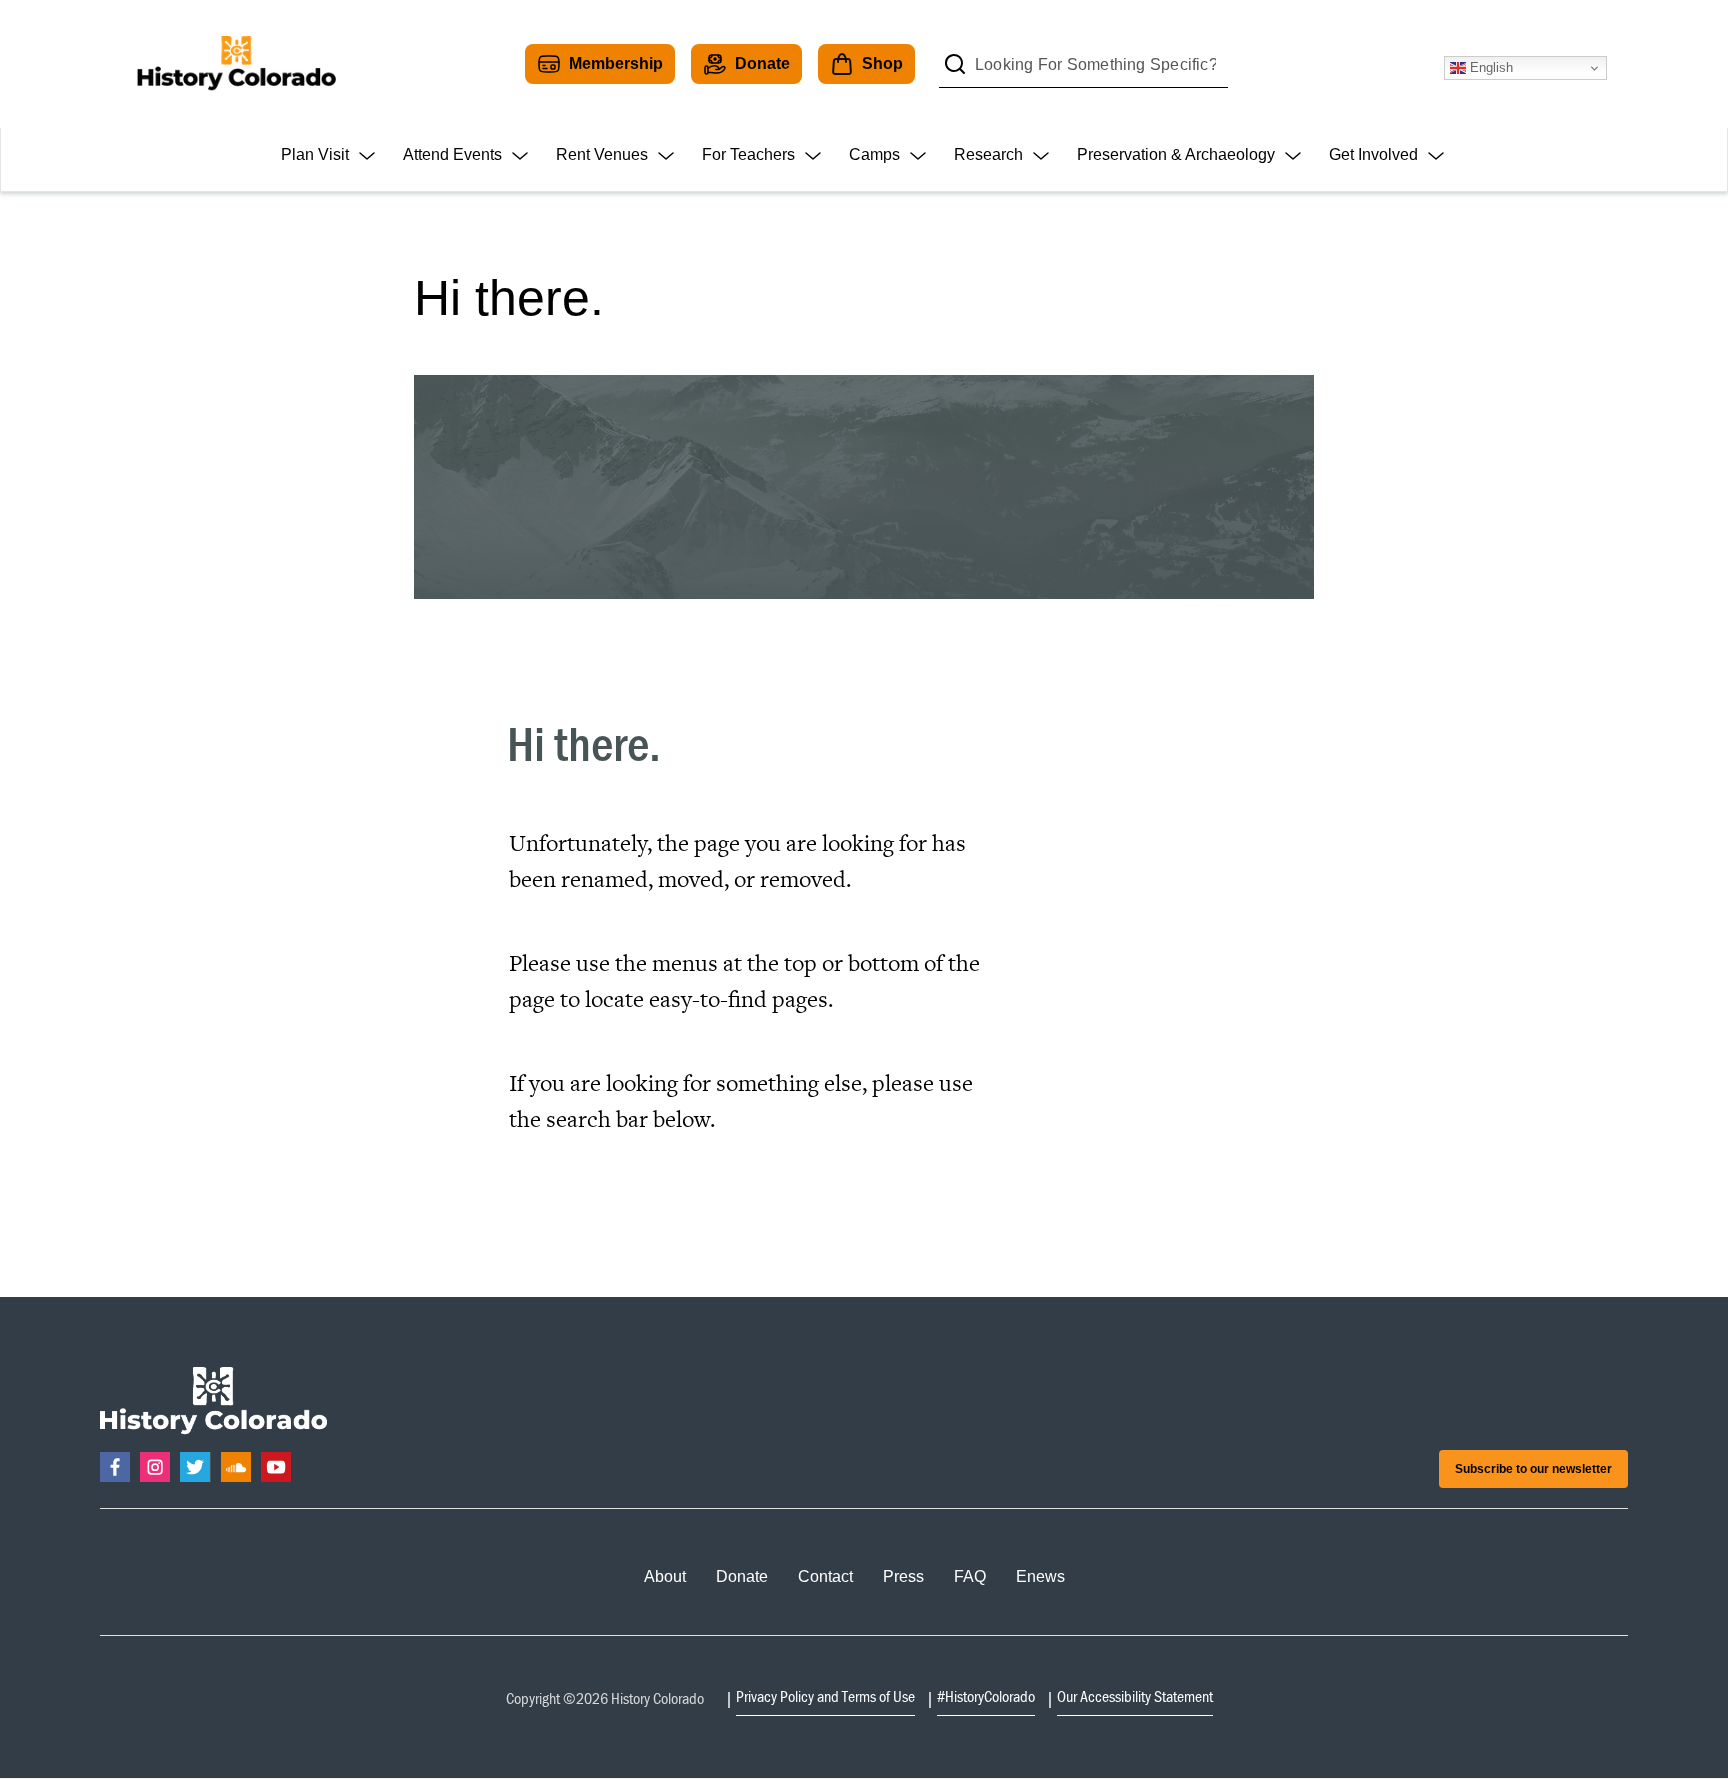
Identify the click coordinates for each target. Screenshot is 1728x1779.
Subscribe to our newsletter (1533, 1469)
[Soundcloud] (236, 1467)
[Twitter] (195, 1467)
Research (988, 154)
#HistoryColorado (986, 1696)
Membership (616, 63)
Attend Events (452, 154)
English (1489, 67)
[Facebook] (115, 1467)
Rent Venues (602, 154)
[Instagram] (155, 1467)
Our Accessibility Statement (1135, 1696)
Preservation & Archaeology (1176, 154)
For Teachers (748, 154)
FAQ (970, 1576)
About (665, 1576)
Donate (762, 63)
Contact (825, 1576)
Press (903, 1576)
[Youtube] (276, 1467)
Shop (882, 63)
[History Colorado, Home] (236, 64)
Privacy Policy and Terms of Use (825, 1696)
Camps (874, 154)
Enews (1040, 1576)
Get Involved (1373, 154)
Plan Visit (315, 154)
